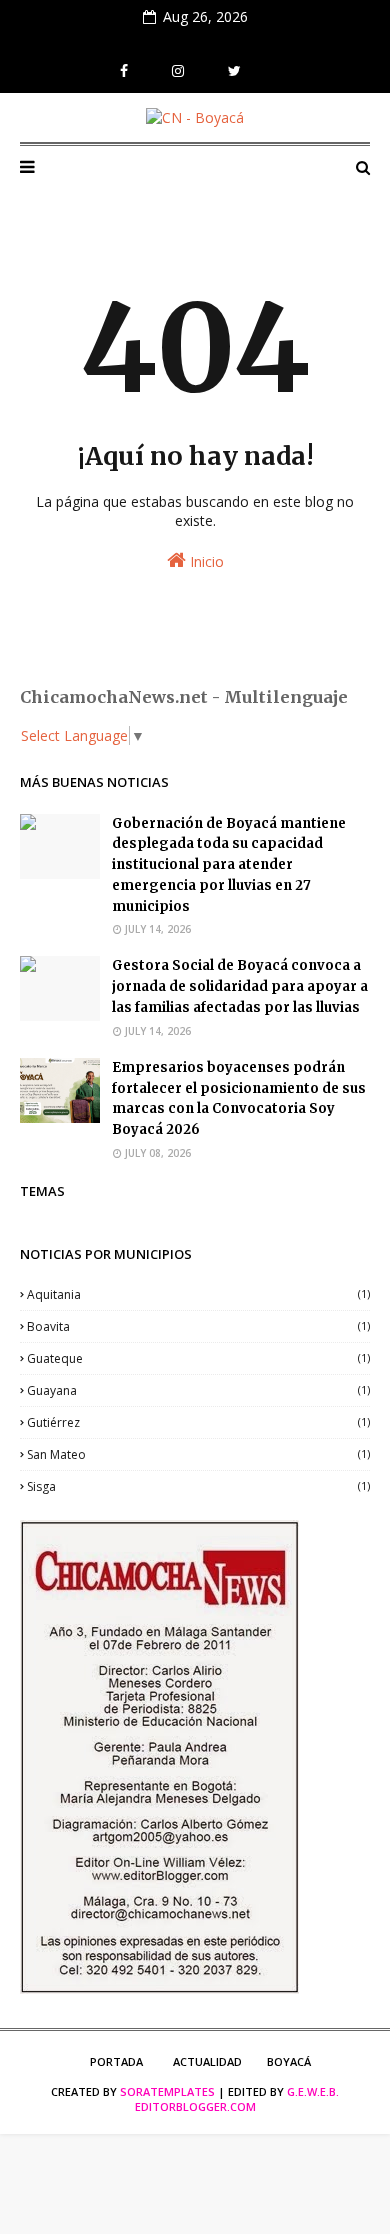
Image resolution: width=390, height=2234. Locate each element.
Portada (116, 2061)
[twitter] (234, 71)
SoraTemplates (167, 2091)
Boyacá (289, 2061)
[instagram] (178, 71)
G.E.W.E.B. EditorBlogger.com (237, 2099)
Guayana (198, 1390)
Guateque (198, 1358)
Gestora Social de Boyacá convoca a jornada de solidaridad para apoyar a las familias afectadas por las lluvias (240, 986)
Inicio (205, 561)
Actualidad (207, 2061)
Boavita (198, 1326)
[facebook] (124, 71)
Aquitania (198, 1294)
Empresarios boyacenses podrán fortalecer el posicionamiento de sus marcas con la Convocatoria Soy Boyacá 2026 (239, 1098)
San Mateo (198, 1454)
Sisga (198, 1486)
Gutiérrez (198, 1422)
